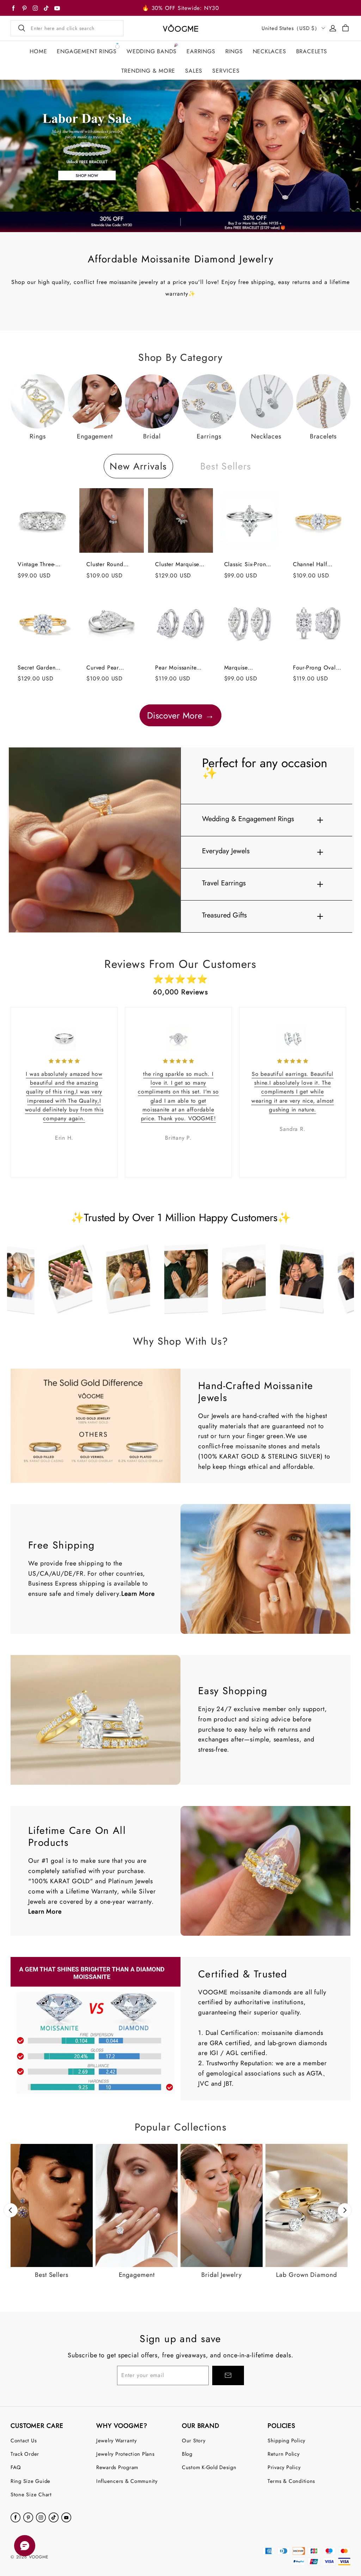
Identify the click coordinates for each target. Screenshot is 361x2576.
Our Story (194, 2440)
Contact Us (24, 2440)
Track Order (25, 2454)
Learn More (138, 1594)
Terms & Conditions (291, 2481)
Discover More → (180, 715)
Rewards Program (117, 2467)
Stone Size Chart (31, 2494)
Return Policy (284, 2454)
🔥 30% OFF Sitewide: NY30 (180, 8)
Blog (187, 2454)
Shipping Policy (286, 2440)
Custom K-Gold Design (209, 2467)
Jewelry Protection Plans (126, 2454)
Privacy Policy (284, 2467)
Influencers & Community (127, 2481)
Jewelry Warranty (117, 2440)
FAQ (16, 2467)
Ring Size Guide (30, 2481)
